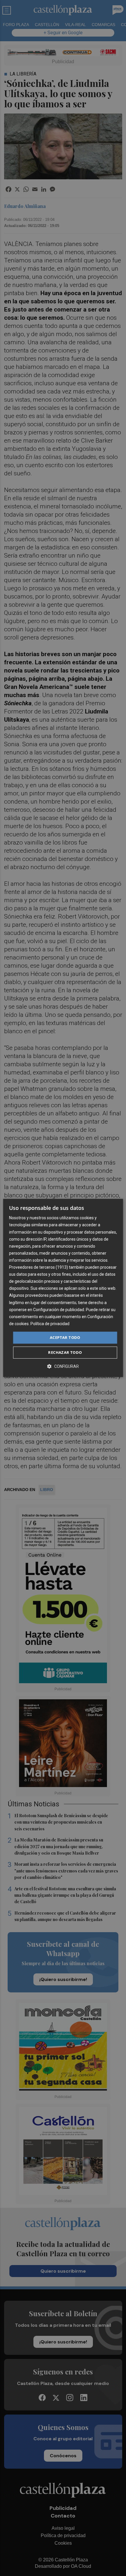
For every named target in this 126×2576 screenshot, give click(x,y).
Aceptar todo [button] (65, 1337)
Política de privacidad (50, 1324)
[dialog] (63, 1288)
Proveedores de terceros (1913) (39, 1267)
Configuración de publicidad (59, 1310)
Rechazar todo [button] (65, 1353)
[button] (63, 1367)
